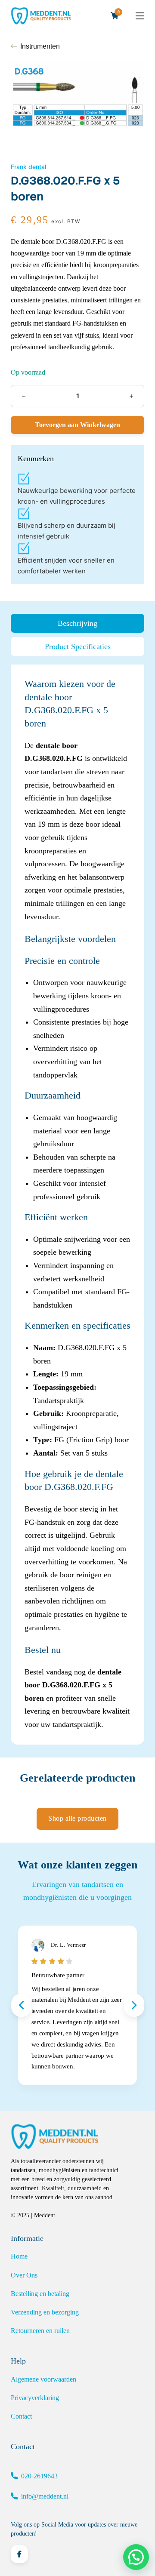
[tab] (77, 623)
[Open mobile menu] (140, 16)
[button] (136, 2557)
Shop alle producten (77, 1818)
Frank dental (28, 167)
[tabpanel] (77, 1204)
